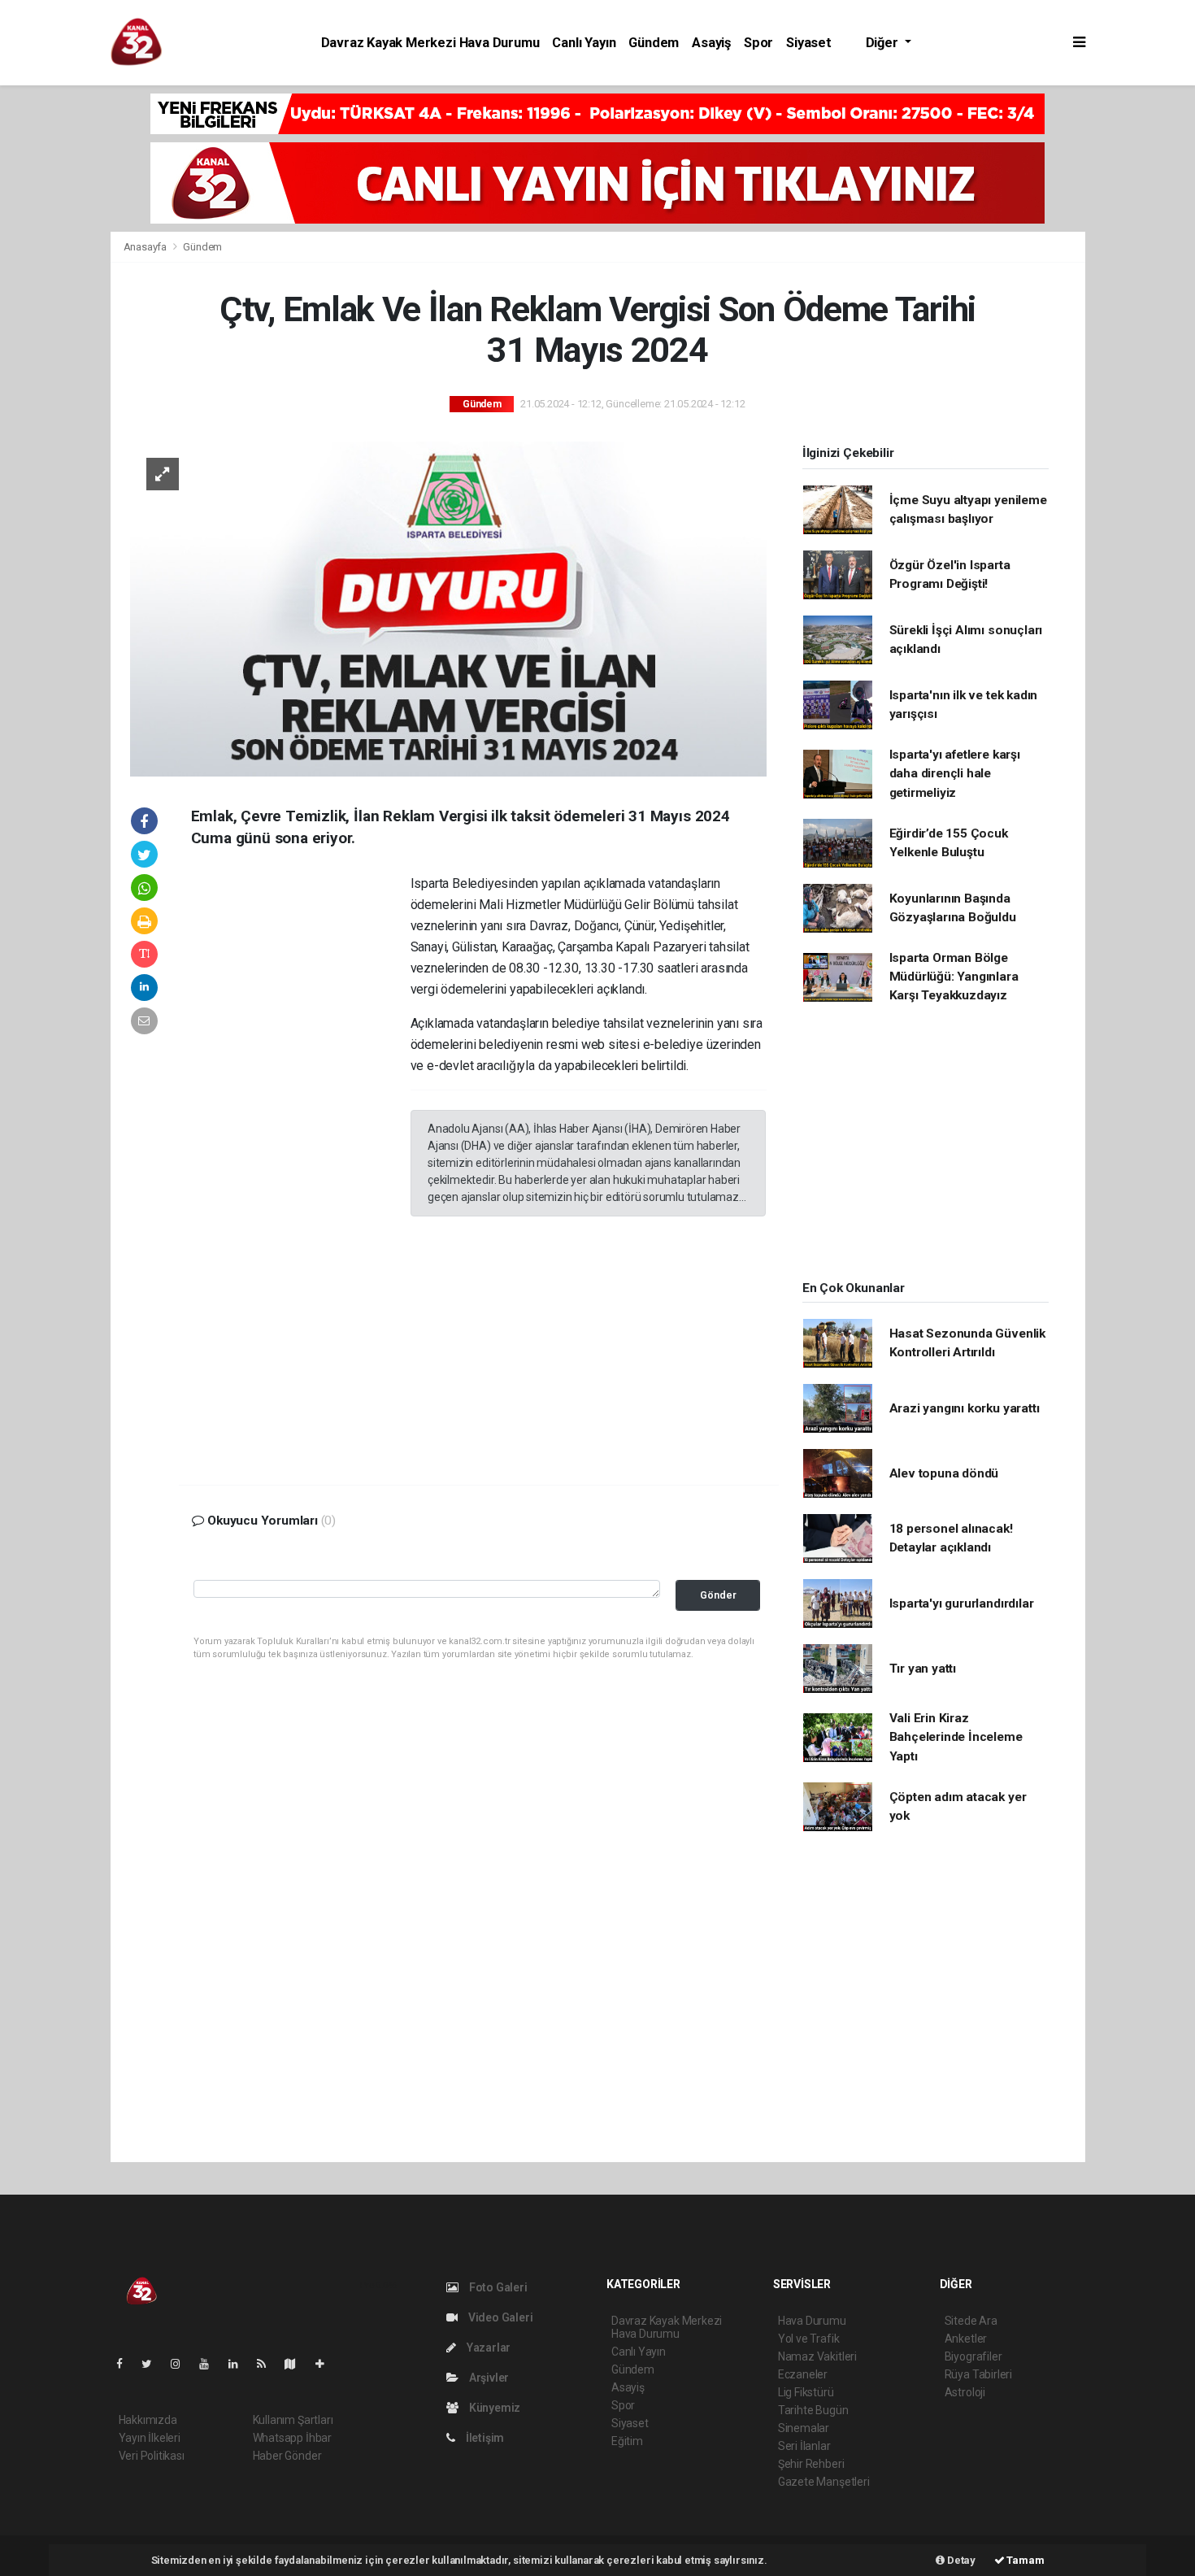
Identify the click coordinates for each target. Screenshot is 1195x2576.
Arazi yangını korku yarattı (965, 1408)
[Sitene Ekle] (326, 2364)
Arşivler (488, 2378)
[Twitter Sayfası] (153, 2364)
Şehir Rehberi (811, 2464)
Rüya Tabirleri (978, 2374)
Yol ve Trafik (809, 2339)
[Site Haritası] (297, 2364)
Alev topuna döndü (944, 1473)
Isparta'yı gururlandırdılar (962, 1603)
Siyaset (809, 43)
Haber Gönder (287, 2456)
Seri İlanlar (804, 2446)
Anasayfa (146, 247)
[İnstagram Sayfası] (182, 2364)
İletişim (484, 2438)
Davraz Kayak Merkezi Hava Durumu (430, 43)
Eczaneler (803, 2374)
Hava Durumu (812, 2321)
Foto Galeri (497, 2287)
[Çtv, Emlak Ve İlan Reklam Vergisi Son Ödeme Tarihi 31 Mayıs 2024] (448, 607)
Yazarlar (487, 2348)
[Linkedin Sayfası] (240, 2364)
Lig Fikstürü (806, 2392)
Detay (960, 2560)
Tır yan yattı (923, 1669)
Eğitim (627, 2441)
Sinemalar (804, 2428)
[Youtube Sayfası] (211, 2364)
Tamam (1025, 2560)
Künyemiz (493, 2408)
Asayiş (711, 43)
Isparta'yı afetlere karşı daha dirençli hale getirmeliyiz (955, 774)
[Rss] (268, 2364)
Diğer (884, 43)
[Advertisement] (1144, 337)
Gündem (654, 43)
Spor (758, 43)
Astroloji (965, 2392)
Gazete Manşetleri (824, 2482)
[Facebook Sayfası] (126, 2364)
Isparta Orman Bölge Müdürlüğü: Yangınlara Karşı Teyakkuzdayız (954, 977)
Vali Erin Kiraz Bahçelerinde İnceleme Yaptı (956, 1737)
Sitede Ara (971, 2321)
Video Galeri (499, 2317)
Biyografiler (973, 2356)
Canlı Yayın (584, 43)
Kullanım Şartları (293, 2420)
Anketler (966, 2339)
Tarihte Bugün (813, 2410)
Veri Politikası (152, 2456)
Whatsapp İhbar (292, 2438)
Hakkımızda (148, 2420)
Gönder (718, 1595)
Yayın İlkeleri (150, 2438)
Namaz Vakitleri (817, 2356)
